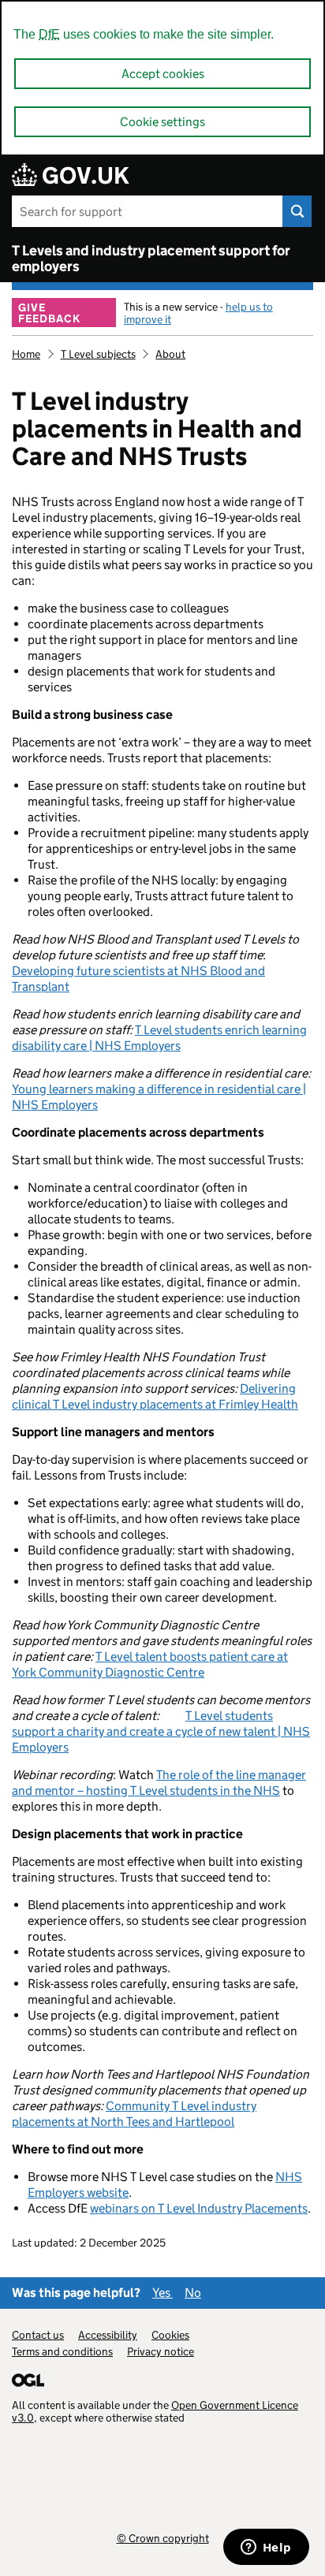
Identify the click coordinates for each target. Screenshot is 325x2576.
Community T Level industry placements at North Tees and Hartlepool (134, 2114)
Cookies (170, 2335)
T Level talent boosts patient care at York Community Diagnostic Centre (150, 1664)
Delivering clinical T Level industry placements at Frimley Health (155, 1396)
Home (26, 354)
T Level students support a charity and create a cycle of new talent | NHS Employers (161, 1731)
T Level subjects (98, 354)
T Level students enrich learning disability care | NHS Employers (159, 1038)
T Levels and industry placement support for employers (151, 259)
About (170, 354)
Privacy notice (161, 2351)
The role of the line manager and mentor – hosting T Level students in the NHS (159, 1783)
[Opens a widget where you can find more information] (266, 2548)
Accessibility (108, 2335)
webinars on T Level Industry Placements (199, 2208)
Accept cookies (163, 74)
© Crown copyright (163, 2538)
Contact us (38, 2335)
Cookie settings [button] (162, 122)
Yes (162, 2293)
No (193, 2293)
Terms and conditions (62, 2351)
